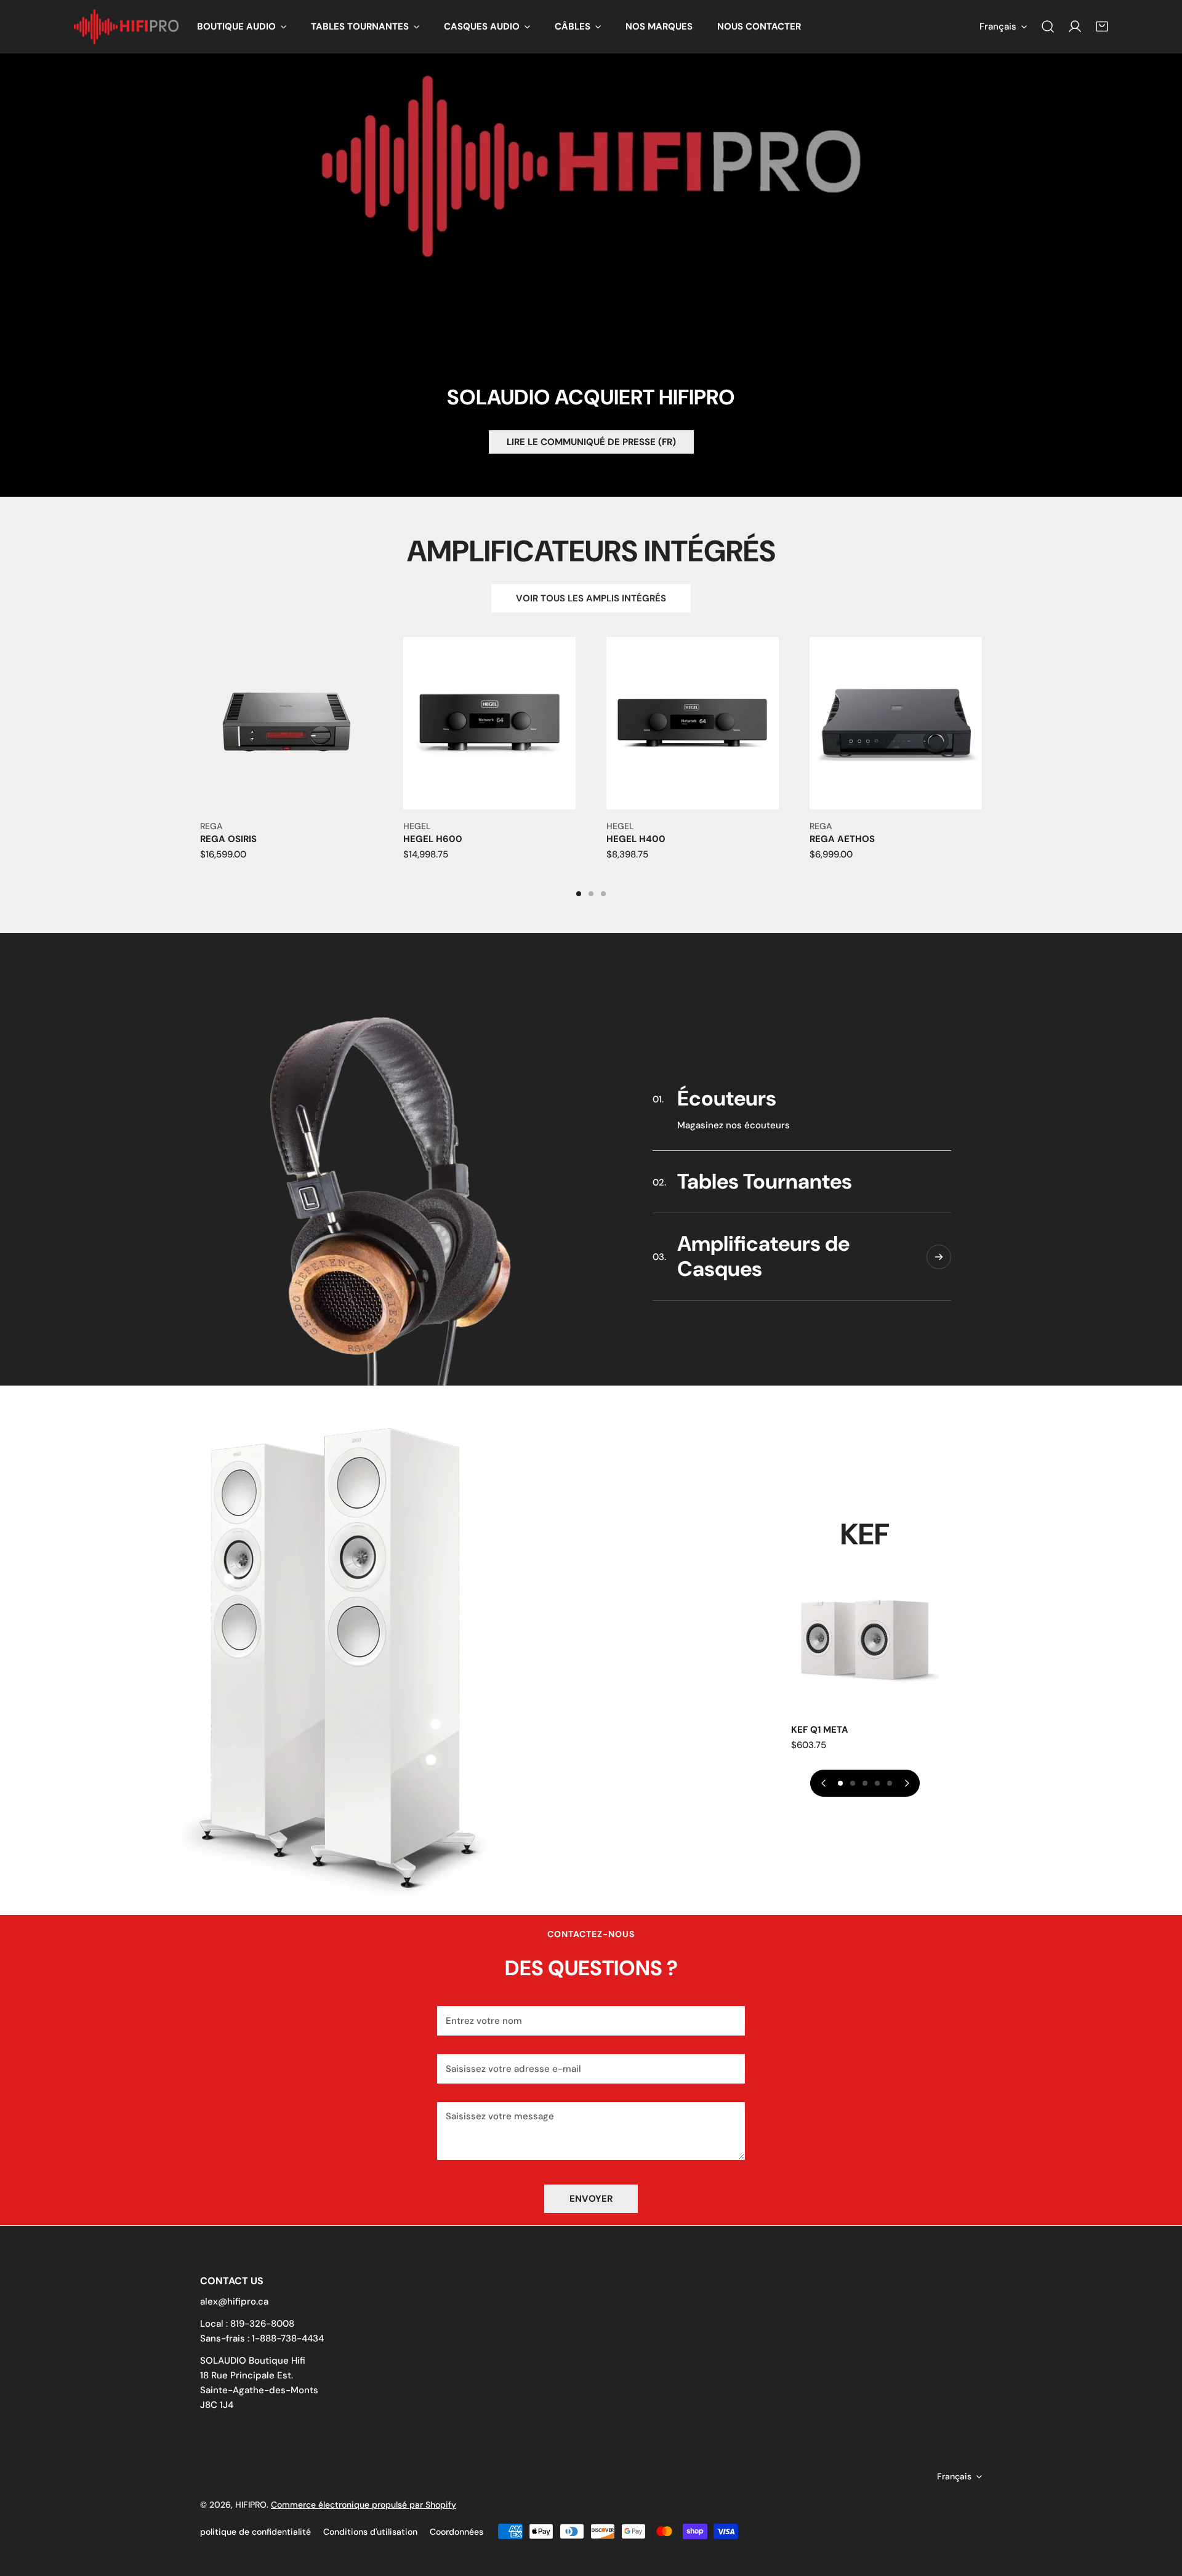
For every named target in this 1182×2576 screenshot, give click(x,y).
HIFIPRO (251, 2505)
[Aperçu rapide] (349, 795)
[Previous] (158, 739)
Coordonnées (456, 2532)
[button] (242, 27)
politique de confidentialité (255, 2532)
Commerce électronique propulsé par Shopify (364, 2505)
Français (998, 26)
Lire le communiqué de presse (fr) (591, 442)
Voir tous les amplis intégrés (591, 598)
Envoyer (591, 2199)
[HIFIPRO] (126, 27)
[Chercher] (1048, 26)
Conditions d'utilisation (370, 2532)
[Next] (1024, 739)
